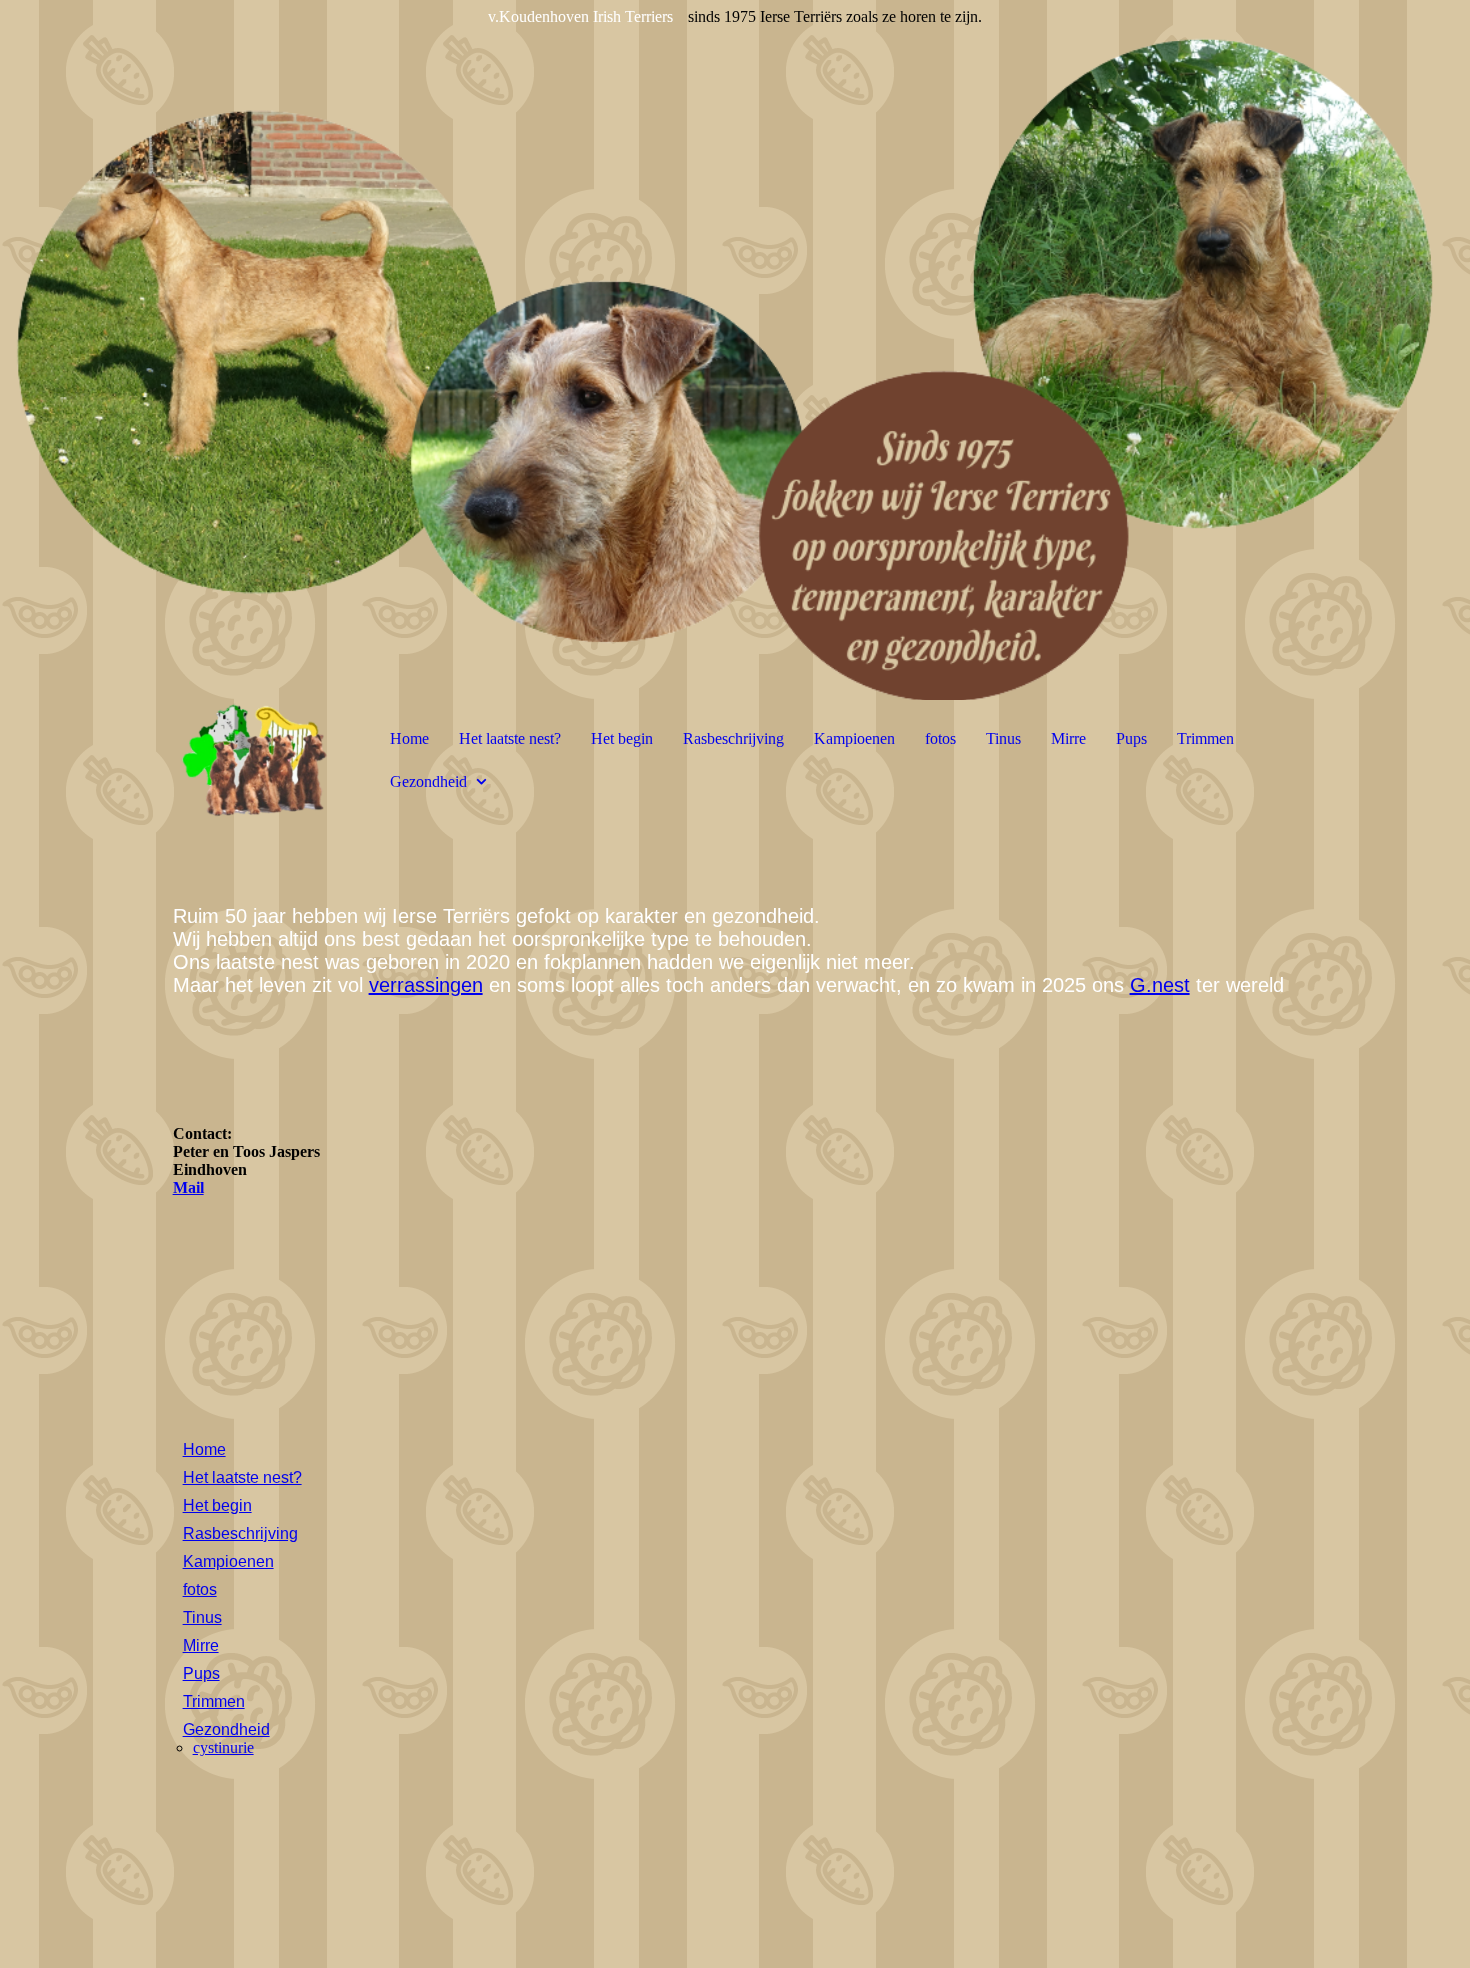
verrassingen (426, 985)
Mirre (1068, 738)
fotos (940, 738)
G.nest (1160, 985)
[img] (735, 350)
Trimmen (1205, 738)
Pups (1131, 738)
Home (409, 738)
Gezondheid (428, 781)
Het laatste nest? (510, 738)
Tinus (1003, 738)
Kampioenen (854, 738)
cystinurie (223, 1747)
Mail (188, 1187)
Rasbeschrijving (733, 738)
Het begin (622, 738)
